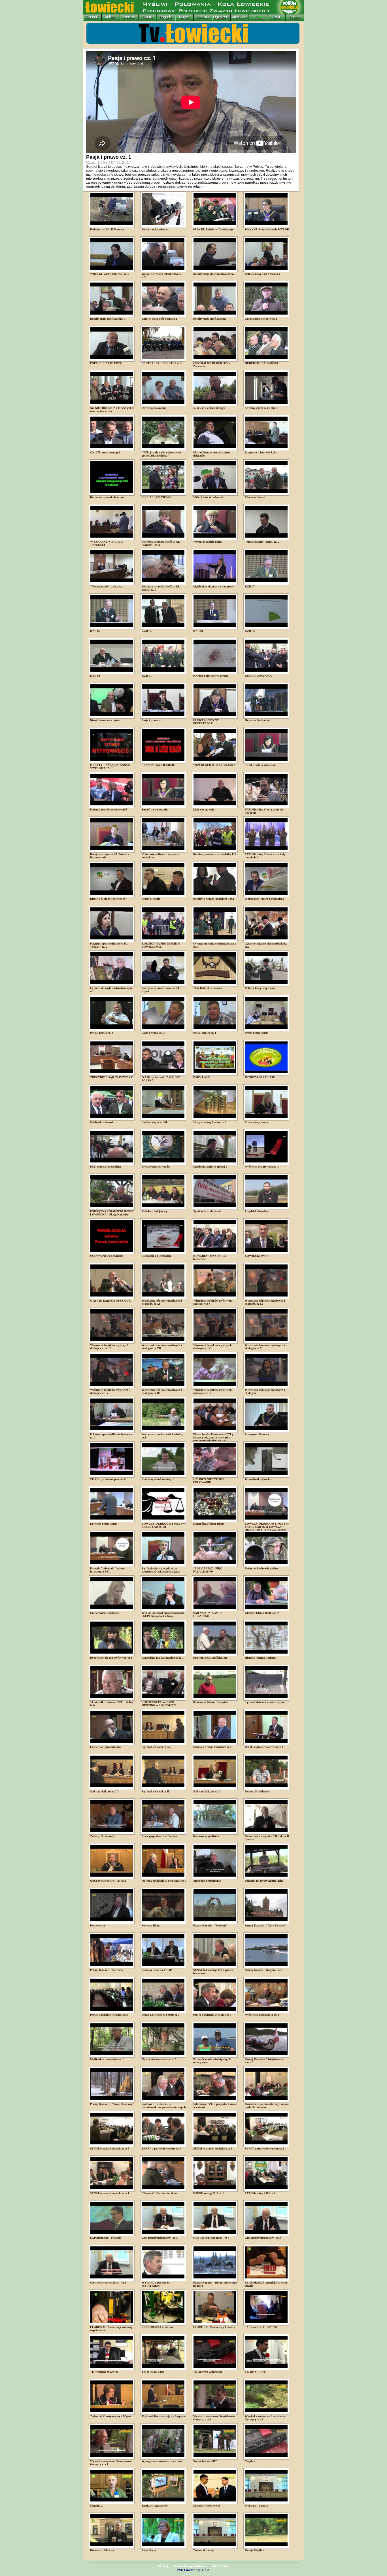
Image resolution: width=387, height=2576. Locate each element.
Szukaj (163, 2566)
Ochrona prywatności (190, 2566)
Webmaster (221, 2566)
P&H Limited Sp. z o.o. (193, 2570)
